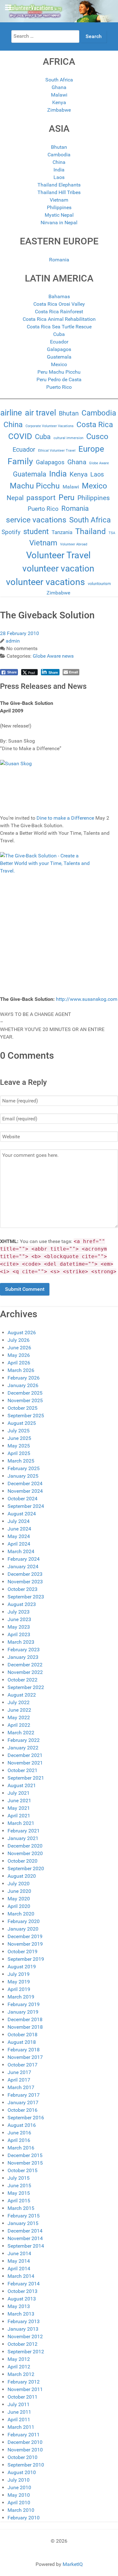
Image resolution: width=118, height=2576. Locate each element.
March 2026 (21, 1370)
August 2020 (22, 1876)
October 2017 (22, 2065)
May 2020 (19, 1899)
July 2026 (19, 1340)
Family (20, 461)
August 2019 (22, 1967)
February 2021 (24, 1831)
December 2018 (25, 2019)
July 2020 (19, 1884)
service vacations (36, 520)
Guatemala (59, 357)
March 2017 (21, 2087)
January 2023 (23, 1657)
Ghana (59, 87)
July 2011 (19, 2404)
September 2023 (26, 1597)
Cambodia (59, 155)
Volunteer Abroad (74, 544)
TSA (112, 533)
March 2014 (21, 2276)
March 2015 (21, 2208)
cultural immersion (68, 438)
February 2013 (24, 2321)
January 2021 (23, 1838)
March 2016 (21, 2148)
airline (11, 413)
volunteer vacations (45, 582)
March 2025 (21, 1461)
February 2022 (24, 1740)
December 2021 (25, 1755)
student (36, 532)
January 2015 (23, 2223)
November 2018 (25, 2027)
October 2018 (22, 2035)
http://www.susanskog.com (87, 999)
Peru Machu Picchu (59, 372)
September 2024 (26, 1506)
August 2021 (22, 1785)
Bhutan (59, 147)
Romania (59, 260)
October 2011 (22, 2397)
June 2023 (19, 1619)
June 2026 (19, 1348)
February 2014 (24, 2284)
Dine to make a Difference (65, 818)
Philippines (59, 207)
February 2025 (24, 1468)
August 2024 (22, 1514)
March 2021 (21, 1823)
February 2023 (24, 1650)
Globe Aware (99, 463)
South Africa (59, 80)
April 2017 (19, 2080)
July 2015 (19, 2178)
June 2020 (19, 1891)
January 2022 (23, 1748)
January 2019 (23, 2012)
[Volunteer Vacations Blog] (59, 11)
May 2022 (19, 1717)
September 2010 (26, 2465)
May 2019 (19, 1982)
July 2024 (19, 1521)
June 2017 (19, 2072)
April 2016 (19, 2140)
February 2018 (24, 2050)
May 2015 (19, 2193)
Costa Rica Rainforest (59, 312)
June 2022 (19, 1710)
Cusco (97, 436)
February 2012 (24, 2382)
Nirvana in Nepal (59, 223)
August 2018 (22, 2042)
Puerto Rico (59, 387)
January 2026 (23, 1385)
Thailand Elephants (59, 185)
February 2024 (24, 1559)
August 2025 (22, 1423)
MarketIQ (73, 2564)
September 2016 (26, 2118)
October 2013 (22, 2291)
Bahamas (59, 296)
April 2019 (19, 1989)
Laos (59, 177)
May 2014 (19, 2261)
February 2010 (24, 2518)
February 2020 (24, 1921)
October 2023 (22, 1589)
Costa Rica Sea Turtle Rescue (59, 327)
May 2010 (19, 2495)
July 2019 (19, 1974)
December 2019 (25, 1936)
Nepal (15, 498)
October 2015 (22, 2170)
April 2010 (19, 2503)
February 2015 (24, 2216)
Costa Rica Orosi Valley (59, 304)
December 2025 (25, 1393)
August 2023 (22, 1604)
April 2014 (19, 2269)
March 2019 (21, 1997)
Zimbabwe (59, 110)
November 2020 (25, 1853)
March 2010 (21, 2510)
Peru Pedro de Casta (59, 379)
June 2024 (19, 1529)
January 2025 (23, 1476)
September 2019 (26, 1959)
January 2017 (23, 2102)
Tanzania (62, 532)
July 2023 (19, 1612)
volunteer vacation (58, 569)
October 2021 (22, 1770)
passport (41, 498)
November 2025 (25, 1400)
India (59, 170)
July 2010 (19, 2480)
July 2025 (19, 1431)
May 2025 (19, 1446)
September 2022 (26, 1687)
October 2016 (22, 2110)
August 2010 (22, 2472)
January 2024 (23, 1567)
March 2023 (21, 1642)
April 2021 (19, 1816)
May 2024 (19, 1536)
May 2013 (19, 2306)
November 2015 (25, 2163)
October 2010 (22, 2457)
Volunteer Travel (58, 555)
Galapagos (59, 349)
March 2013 (21, 2314)
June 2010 (19, 2487)
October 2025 (22, 1408)
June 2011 (19, 2412)
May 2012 (19, 2359)
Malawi (59, 95)
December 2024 (25, 1483)
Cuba (59, 334)
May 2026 (19, 1355)
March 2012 (21, 2374)
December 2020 (25, 1846)
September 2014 (26, 2246)
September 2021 (26, 1778)
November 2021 (25, 1763)
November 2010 (25, 2450)
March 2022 (21, 1733)
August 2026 (22, 1333)
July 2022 (19, 1702)
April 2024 (19, 1544)
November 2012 (25, 2336)
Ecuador (59, 342)
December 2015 (25, 2155)
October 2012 (22, 2344)
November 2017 (25, 2057)
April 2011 (19, 2420)
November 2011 (25, 2389)
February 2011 (24, 2435)
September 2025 (26, 1416)
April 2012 (19, 2367)
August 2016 (22, 2125)
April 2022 (19, 1725)
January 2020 (23, 1929)
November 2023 (25, 1582)
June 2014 (19, 2253)
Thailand (90, 531)
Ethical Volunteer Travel (57, 451)
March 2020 (21, 1914)
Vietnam (59, 200)
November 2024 (25, 1491)
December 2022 (25, 1665)
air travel (40, 413)
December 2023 (25, 1574)
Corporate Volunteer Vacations (50, 426)
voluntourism (99, 584)
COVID (20, 436)
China (59, 162)
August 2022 (22, 1695)
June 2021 (19, 1801)
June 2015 (19, 2186)
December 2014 (25, 2231)
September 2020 (26, 1868)
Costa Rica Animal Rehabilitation (59, 319)
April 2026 (19, 1363)
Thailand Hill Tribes (59, 192)
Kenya (59, 102)
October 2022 (22, 1680)
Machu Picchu (35, 486)
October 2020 (22, 1861)
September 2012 (26, 2352)
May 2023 (19, 1627)
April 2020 (19, 1906)
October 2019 (22, 1952)
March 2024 (21, 1551)
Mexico (59, 364)
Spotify (11, 532)
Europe (91, 449)
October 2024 (22, 1499)
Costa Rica (95, 425)
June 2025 (19, 1438)
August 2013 (22, 2299)
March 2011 (21, 2427)
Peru (67, 497)
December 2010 (25, 2442)
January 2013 (23, 2329)
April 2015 (19, 2201)
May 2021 (19, 1808)
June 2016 (19, 2133)
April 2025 (19, 1453)
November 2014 (25, 2238)
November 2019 (25, 1944)
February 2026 (24, 1378)
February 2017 (24, 2095)
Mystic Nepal (59, 215)
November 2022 (25, 1672)
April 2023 (19, 1634)
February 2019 (24, 2004)
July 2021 (19, 1793)
